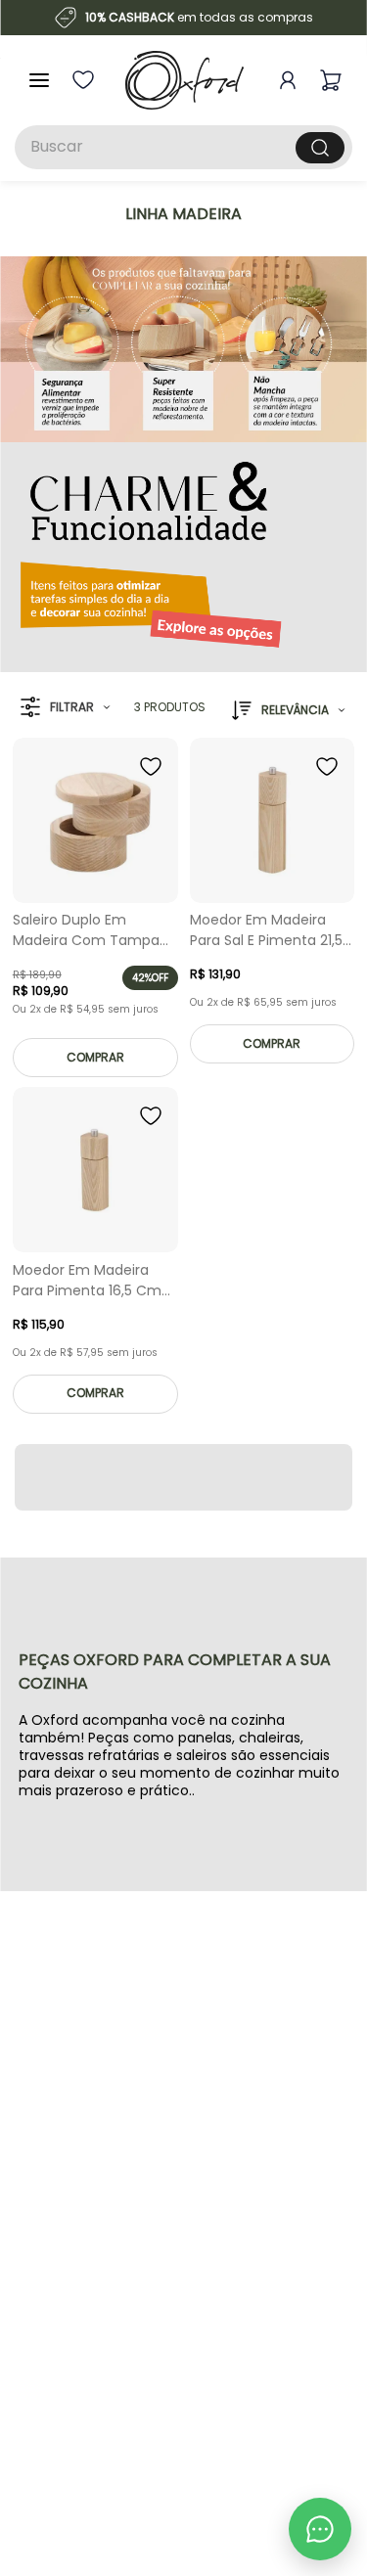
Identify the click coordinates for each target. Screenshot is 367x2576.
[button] (65, 708)
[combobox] (183, 147)
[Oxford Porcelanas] (184, 80)
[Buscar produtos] (320, 148)
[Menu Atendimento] (320, 2529)
